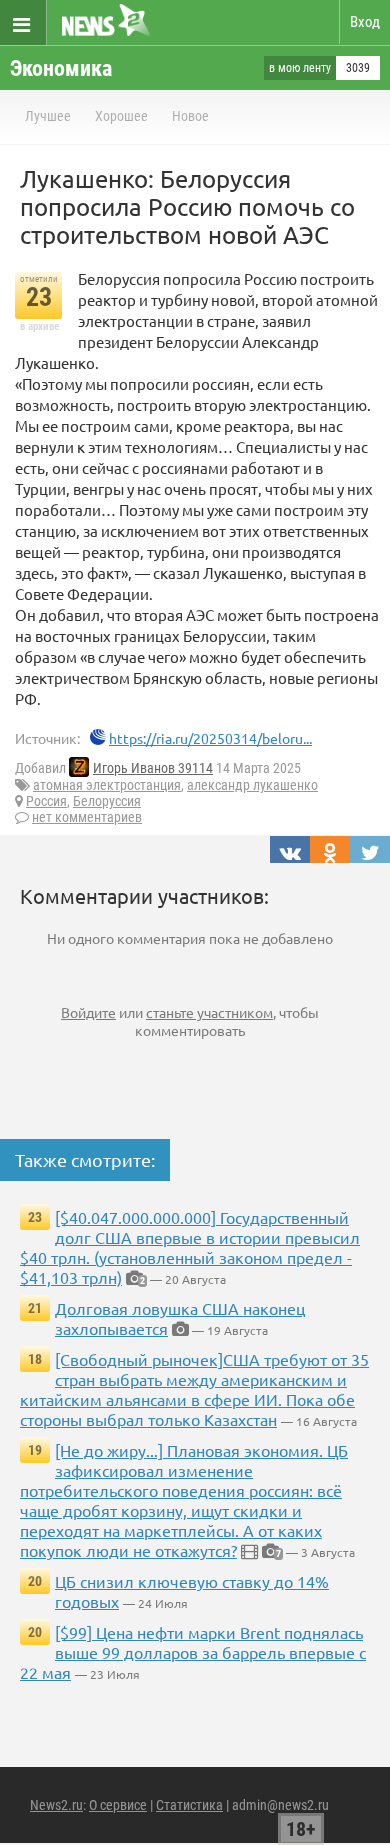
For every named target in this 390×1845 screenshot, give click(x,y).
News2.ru (56, 1805)
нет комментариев (87, 817)
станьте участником (209, 1012)
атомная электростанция (107, 785)
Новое (190, 116)
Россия (46, 801)
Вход (365, 22)
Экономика (61, 68)
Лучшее (48, 116)
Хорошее (121, 116)
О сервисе (118, 1805)
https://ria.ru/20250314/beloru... (210, 738)
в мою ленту (300, 68)
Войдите (88, 1012)
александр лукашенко (252, 785)
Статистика (189, 1805)
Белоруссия (107, 801)
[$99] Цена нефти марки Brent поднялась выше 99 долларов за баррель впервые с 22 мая (193, 1652)
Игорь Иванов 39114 (153, 768)
